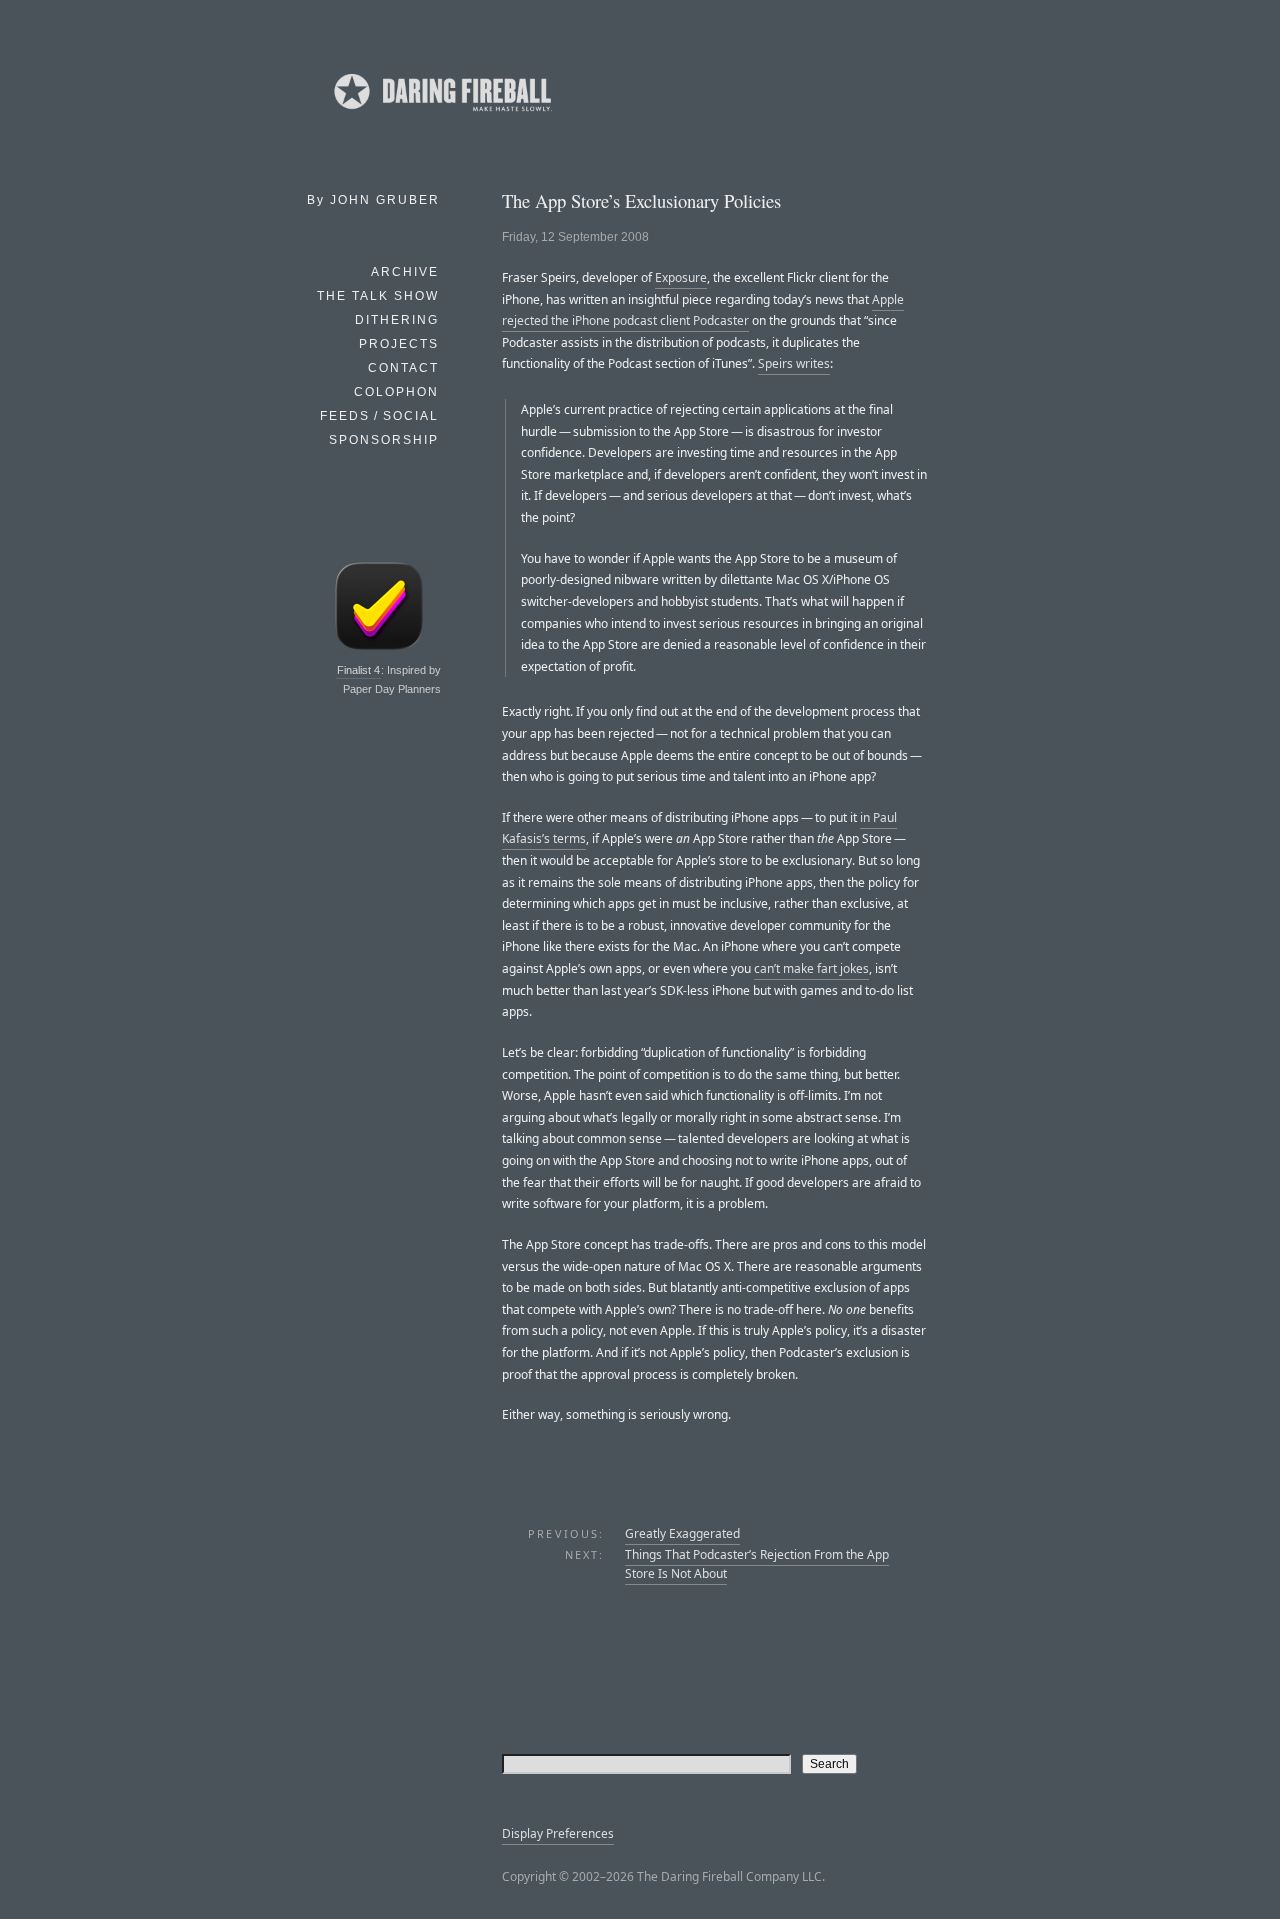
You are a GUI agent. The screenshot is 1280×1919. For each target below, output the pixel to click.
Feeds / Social (379, 416)
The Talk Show (378, 296)
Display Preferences (558, 1833)
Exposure (681, 277)
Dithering (397, 320)
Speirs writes (794, 363)
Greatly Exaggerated (682, 1533)
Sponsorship (384, 440)
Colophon (396, 392)
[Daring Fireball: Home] (441, 115)
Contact (403, 368)
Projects (399, 344)
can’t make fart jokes (811, 968)
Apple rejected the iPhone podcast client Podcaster (703, 310)
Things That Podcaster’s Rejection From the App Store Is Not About (757, 1564)
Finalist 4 (358, 670)
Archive (405, 272)
